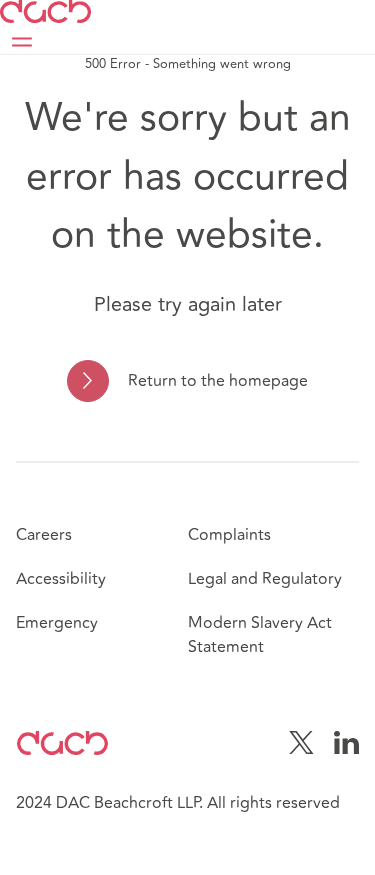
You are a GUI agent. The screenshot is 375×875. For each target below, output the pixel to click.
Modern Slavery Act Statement (260, 635)
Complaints (229, 535)
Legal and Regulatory (265, 579)
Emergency (57, 623)
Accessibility (61, 579)
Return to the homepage (218, 381)
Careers (44, 535)
